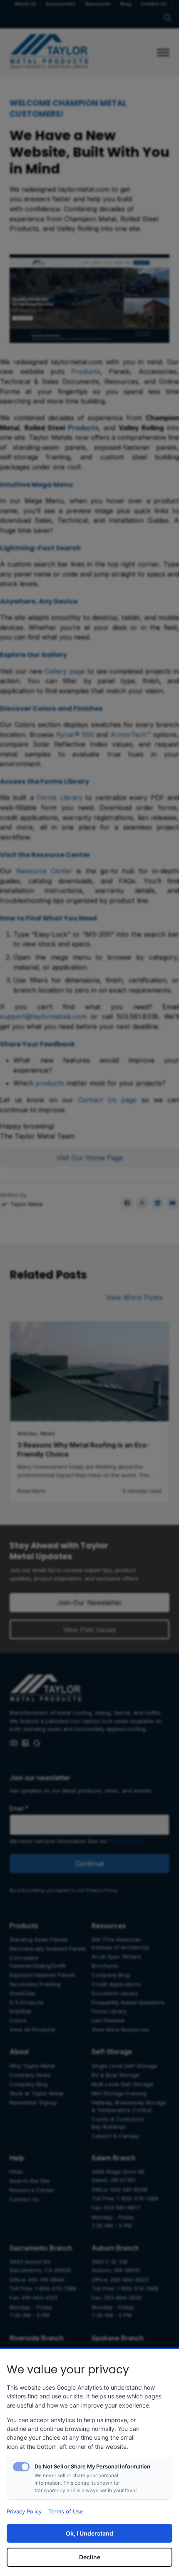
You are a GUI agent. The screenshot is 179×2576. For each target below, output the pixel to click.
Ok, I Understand (89, 2533)
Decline (90, 2557)
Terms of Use (66, 2511)
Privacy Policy (24, 2511)
